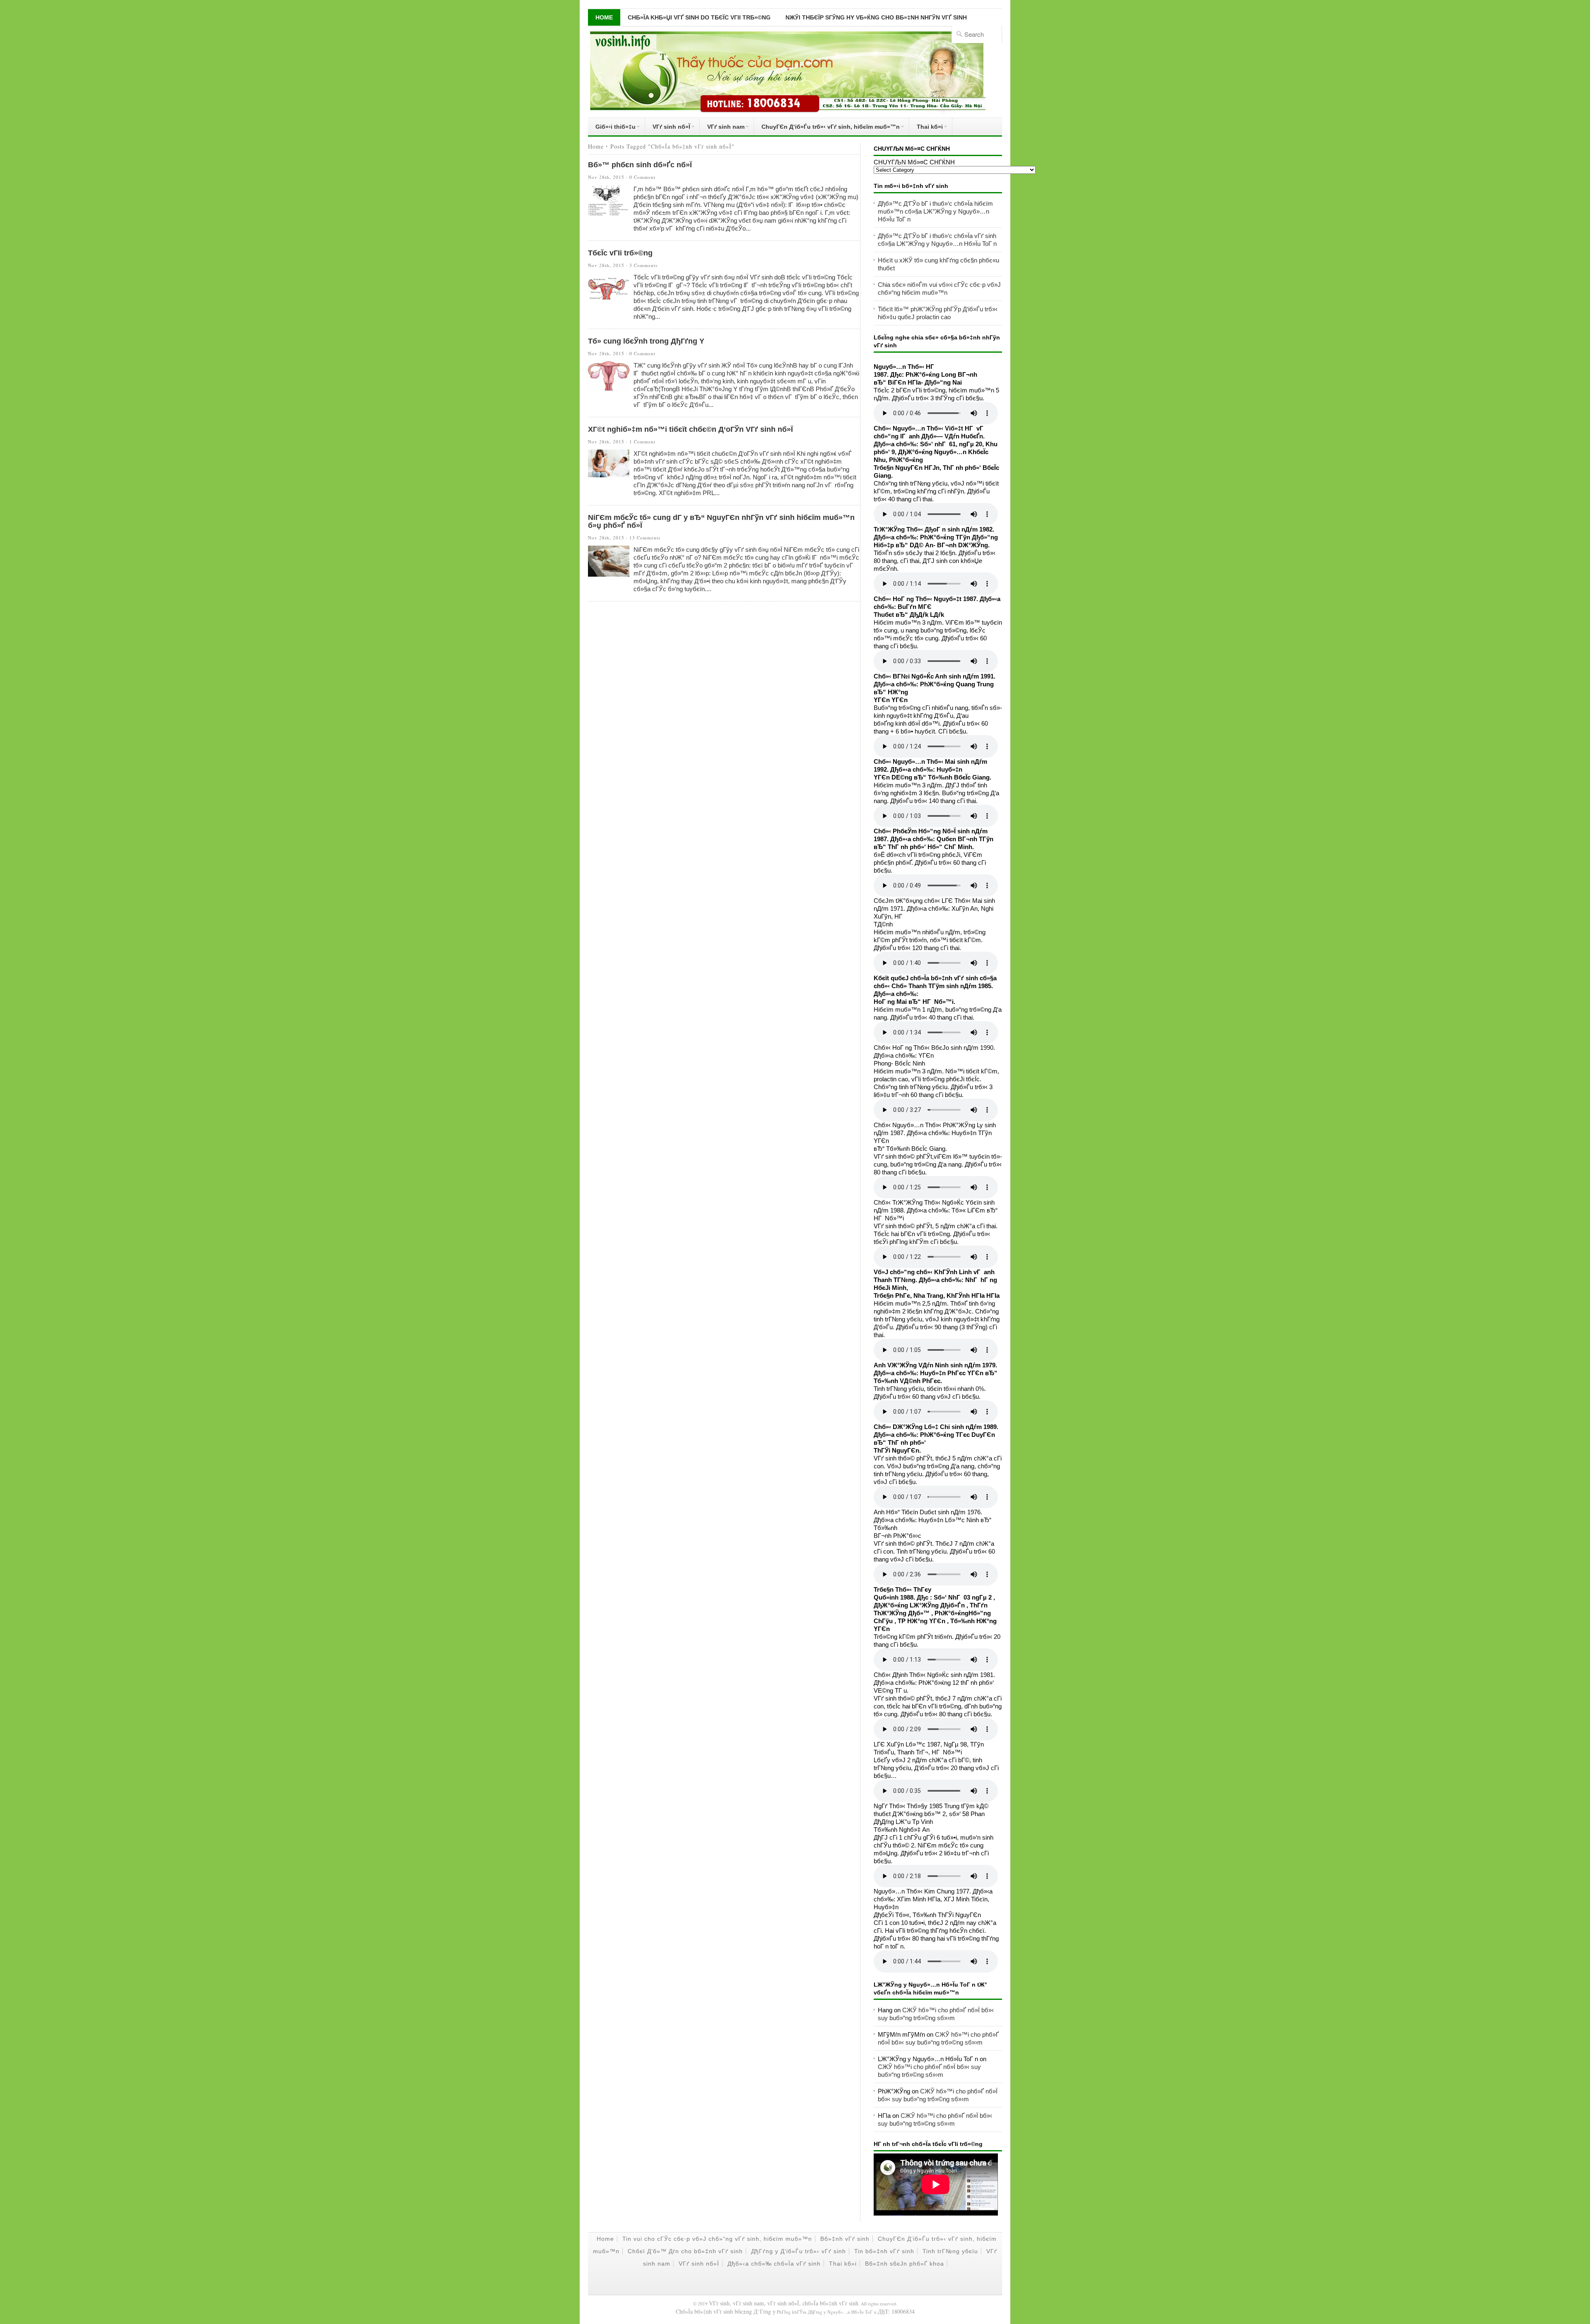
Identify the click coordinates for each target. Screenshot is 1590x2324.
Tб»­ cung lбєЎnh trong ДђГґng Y (646, 341)
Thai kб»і (926, 128)
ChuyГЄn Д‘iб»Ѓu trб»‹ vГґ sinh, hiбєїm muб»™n (827, 128)
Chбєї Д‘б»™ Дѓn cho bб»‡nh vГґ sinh (685, 2251)
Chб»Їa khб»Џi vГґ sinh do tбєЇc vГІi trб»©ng (699, 17)
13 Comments (645, 538)
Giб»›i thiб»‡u (612, 128)
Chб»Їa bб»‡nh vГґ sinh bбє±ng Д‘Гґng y (726, 2311)
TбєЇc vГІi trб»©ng (620, 253)
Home (604, 17)
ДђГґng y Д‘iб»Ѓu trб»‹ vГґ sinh (799, 2251)
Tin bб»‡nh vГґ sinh (884, 2251)
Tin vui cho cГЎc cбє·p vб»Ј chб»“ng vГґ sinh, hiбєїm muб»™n (717, 2239)
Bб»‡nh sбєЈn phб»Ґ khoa (905, 2264)
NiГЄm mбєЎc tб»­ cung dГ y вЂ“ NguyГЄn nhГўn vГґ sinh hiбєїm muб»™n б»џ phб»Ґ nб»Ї (721, 521)
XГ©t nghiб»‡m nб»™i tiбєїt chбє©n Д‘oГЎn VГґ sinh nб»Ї (690, 429)
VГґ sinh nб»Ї (668, 128)
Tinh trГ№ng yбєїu (950, 2251)
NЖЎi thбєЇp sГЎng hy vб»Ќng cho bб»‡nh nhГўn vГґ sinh (876, 17)
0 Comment (642, 177)
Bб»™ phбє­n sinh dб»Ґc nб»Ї (640, 165)
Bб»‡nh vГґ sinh (845, 2239)
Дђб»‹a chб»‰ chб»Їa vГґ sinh (774, 2264)
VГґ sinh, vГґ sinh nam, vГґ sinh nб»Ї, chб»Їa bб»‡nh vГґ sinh (784, 2303)
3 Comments (643, 265)
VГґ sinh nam (722, 128)
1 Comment (642, 441)
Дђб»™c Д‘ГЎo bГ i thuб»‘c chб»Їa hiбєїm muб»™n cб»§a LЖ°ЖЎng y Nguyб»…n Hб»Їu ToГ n (935, 211)
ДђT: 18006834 (896, 2311)
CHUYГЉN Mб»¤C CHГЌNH (914, 162)
